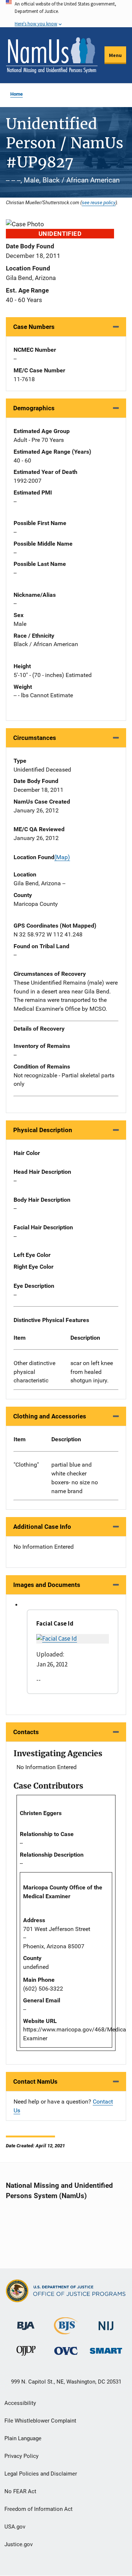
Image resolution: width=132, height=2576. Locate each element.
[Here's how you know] (66, 14)
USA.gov (15, 2527)
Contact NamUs (35, 2081)
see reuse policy (99, 202)
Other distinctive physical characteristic (34, 1372)
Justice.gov (19, 2544)
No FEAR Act (20, 2491)
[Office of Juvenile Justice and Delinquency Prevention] (26, 2352)
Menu (115, 55)
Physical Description (43, 1130)
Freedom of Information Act (38, 2509)
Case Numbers (34, 327)
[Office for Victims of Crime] (66, 2351)
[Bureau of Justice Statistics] (66, 2331)
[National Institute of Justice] (106, 2323)
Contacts (26, 1732)
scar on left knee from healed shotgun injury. (92, 1372)
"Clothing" (26, 1465)
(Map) (62, 857)
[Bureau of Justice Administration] (26, 2322)
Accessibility (20, 2403)
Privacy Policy (21, 2456)
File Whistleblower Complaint (40, 2421)
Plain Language (23, 2438)
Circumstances (35, 738)
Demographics (34, 408)
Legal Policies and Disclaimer (41, 2474)
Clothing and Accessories (50, 1416)
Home (16, 94)
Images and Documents (47, 1585)
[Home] (52, 55)
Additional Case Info (42, 1527)
